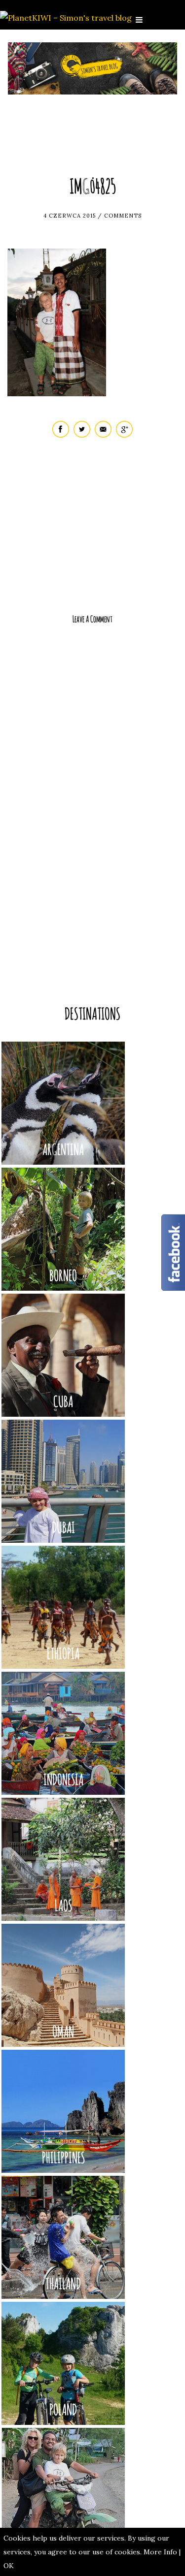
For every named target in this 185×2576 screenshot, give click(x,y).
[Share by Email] (103, 435)
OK (9, 2566)
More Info (160, 2552)
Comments (123, 216)
